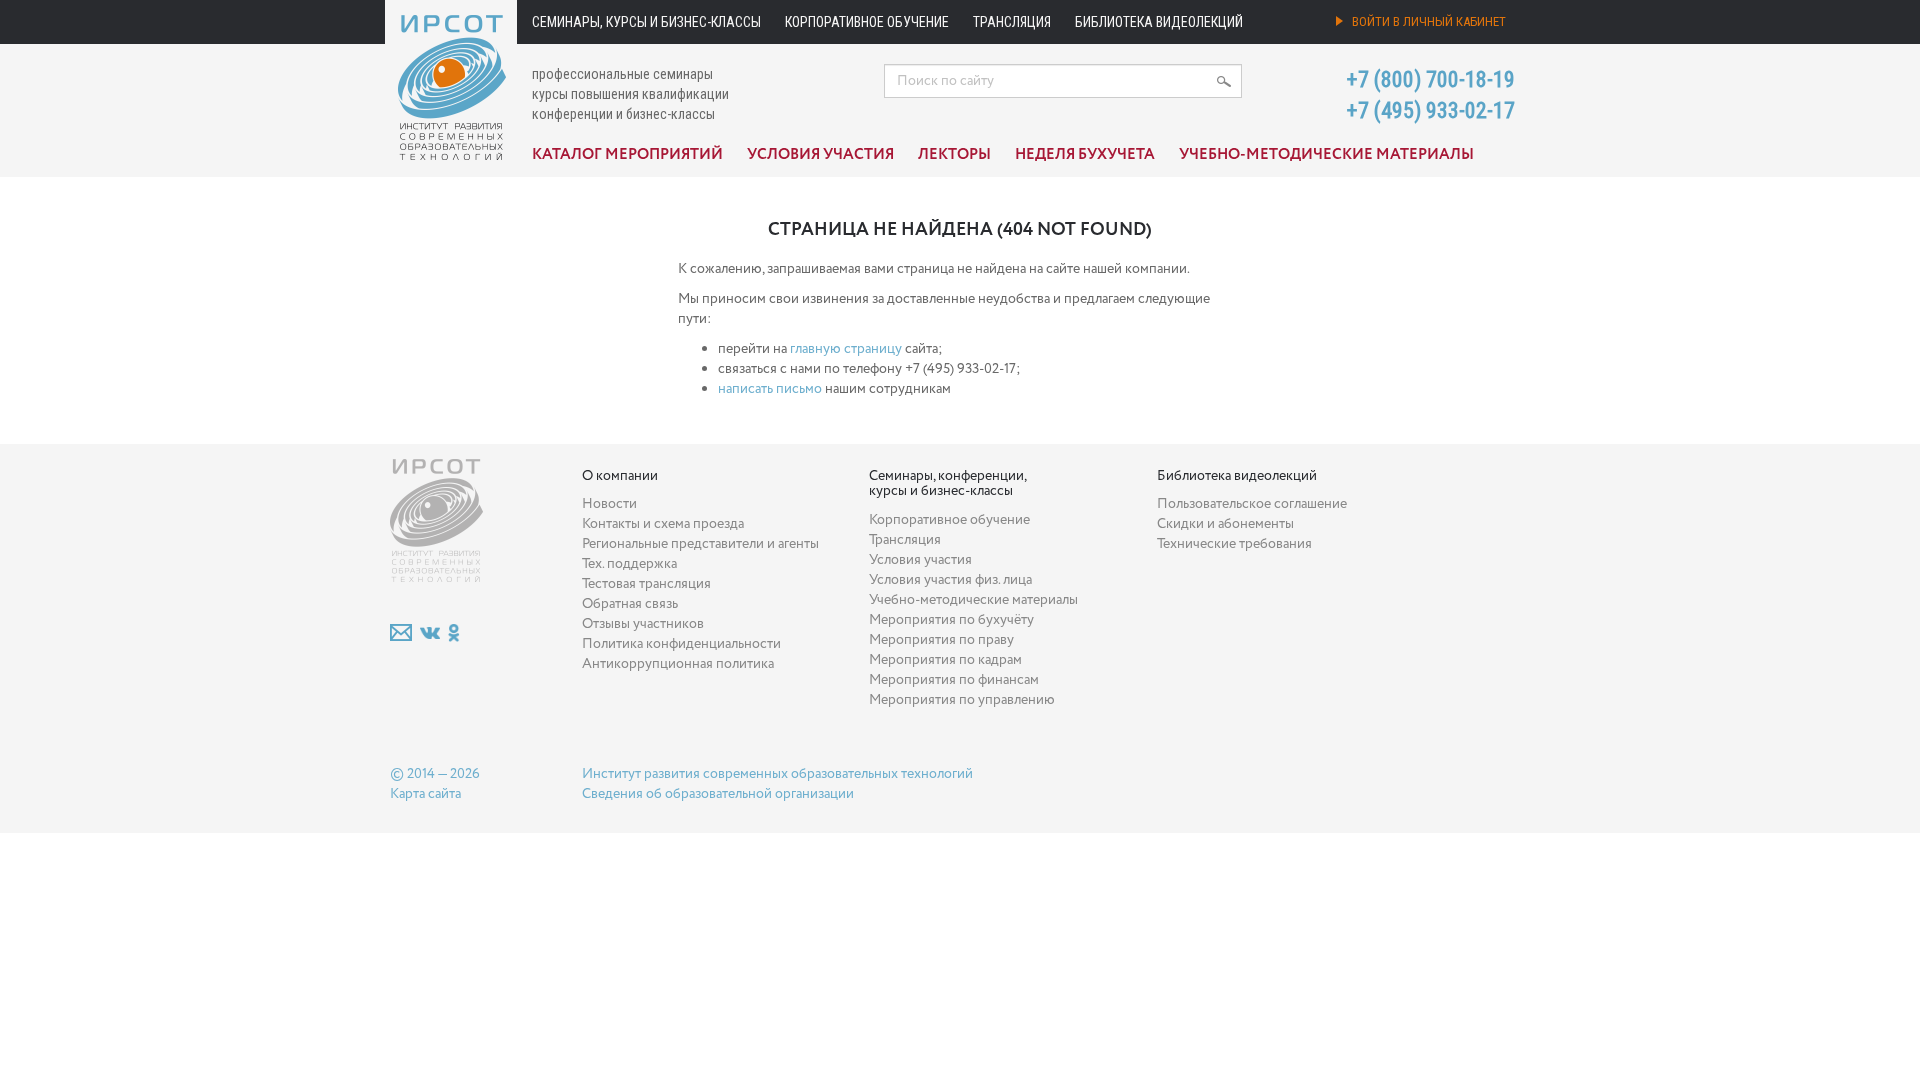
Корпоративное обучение (867, 22)
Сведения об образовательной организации (718, 794)
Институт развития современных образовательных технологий (777, 774)
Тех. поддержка (629, 564)
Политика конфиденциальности (681, 644)
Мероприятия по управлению (962, 700)
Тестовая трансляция (646, 584)
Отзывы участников (643, 624)
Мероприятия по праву (941, 640)
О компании (620, 476)
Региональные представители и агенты (700, 544)
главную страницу (846, 349)
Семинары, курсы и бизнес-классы (646, 22)
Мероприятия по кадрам (945, 660)
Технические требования (1234, 544)
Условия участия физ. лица (950, 580)
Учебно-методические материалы (1326, 155)
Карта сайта (425, 794)
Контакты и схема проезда (663, 524)
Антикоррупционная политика (678, 664)
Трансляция (1012, 22)
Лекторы (954, 155)
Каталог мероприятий (627, 155)
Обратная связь (630, 604)
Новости (609, 504)
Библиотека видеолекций (1159, 22)
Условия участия (820, 155)
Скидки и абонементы (1225, 524)
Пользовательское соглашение (1252, 504)
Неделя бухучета (1085, 155)
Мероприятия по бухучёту (951, 620)
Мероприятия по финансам (954, 680)
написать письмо (770, 389)
